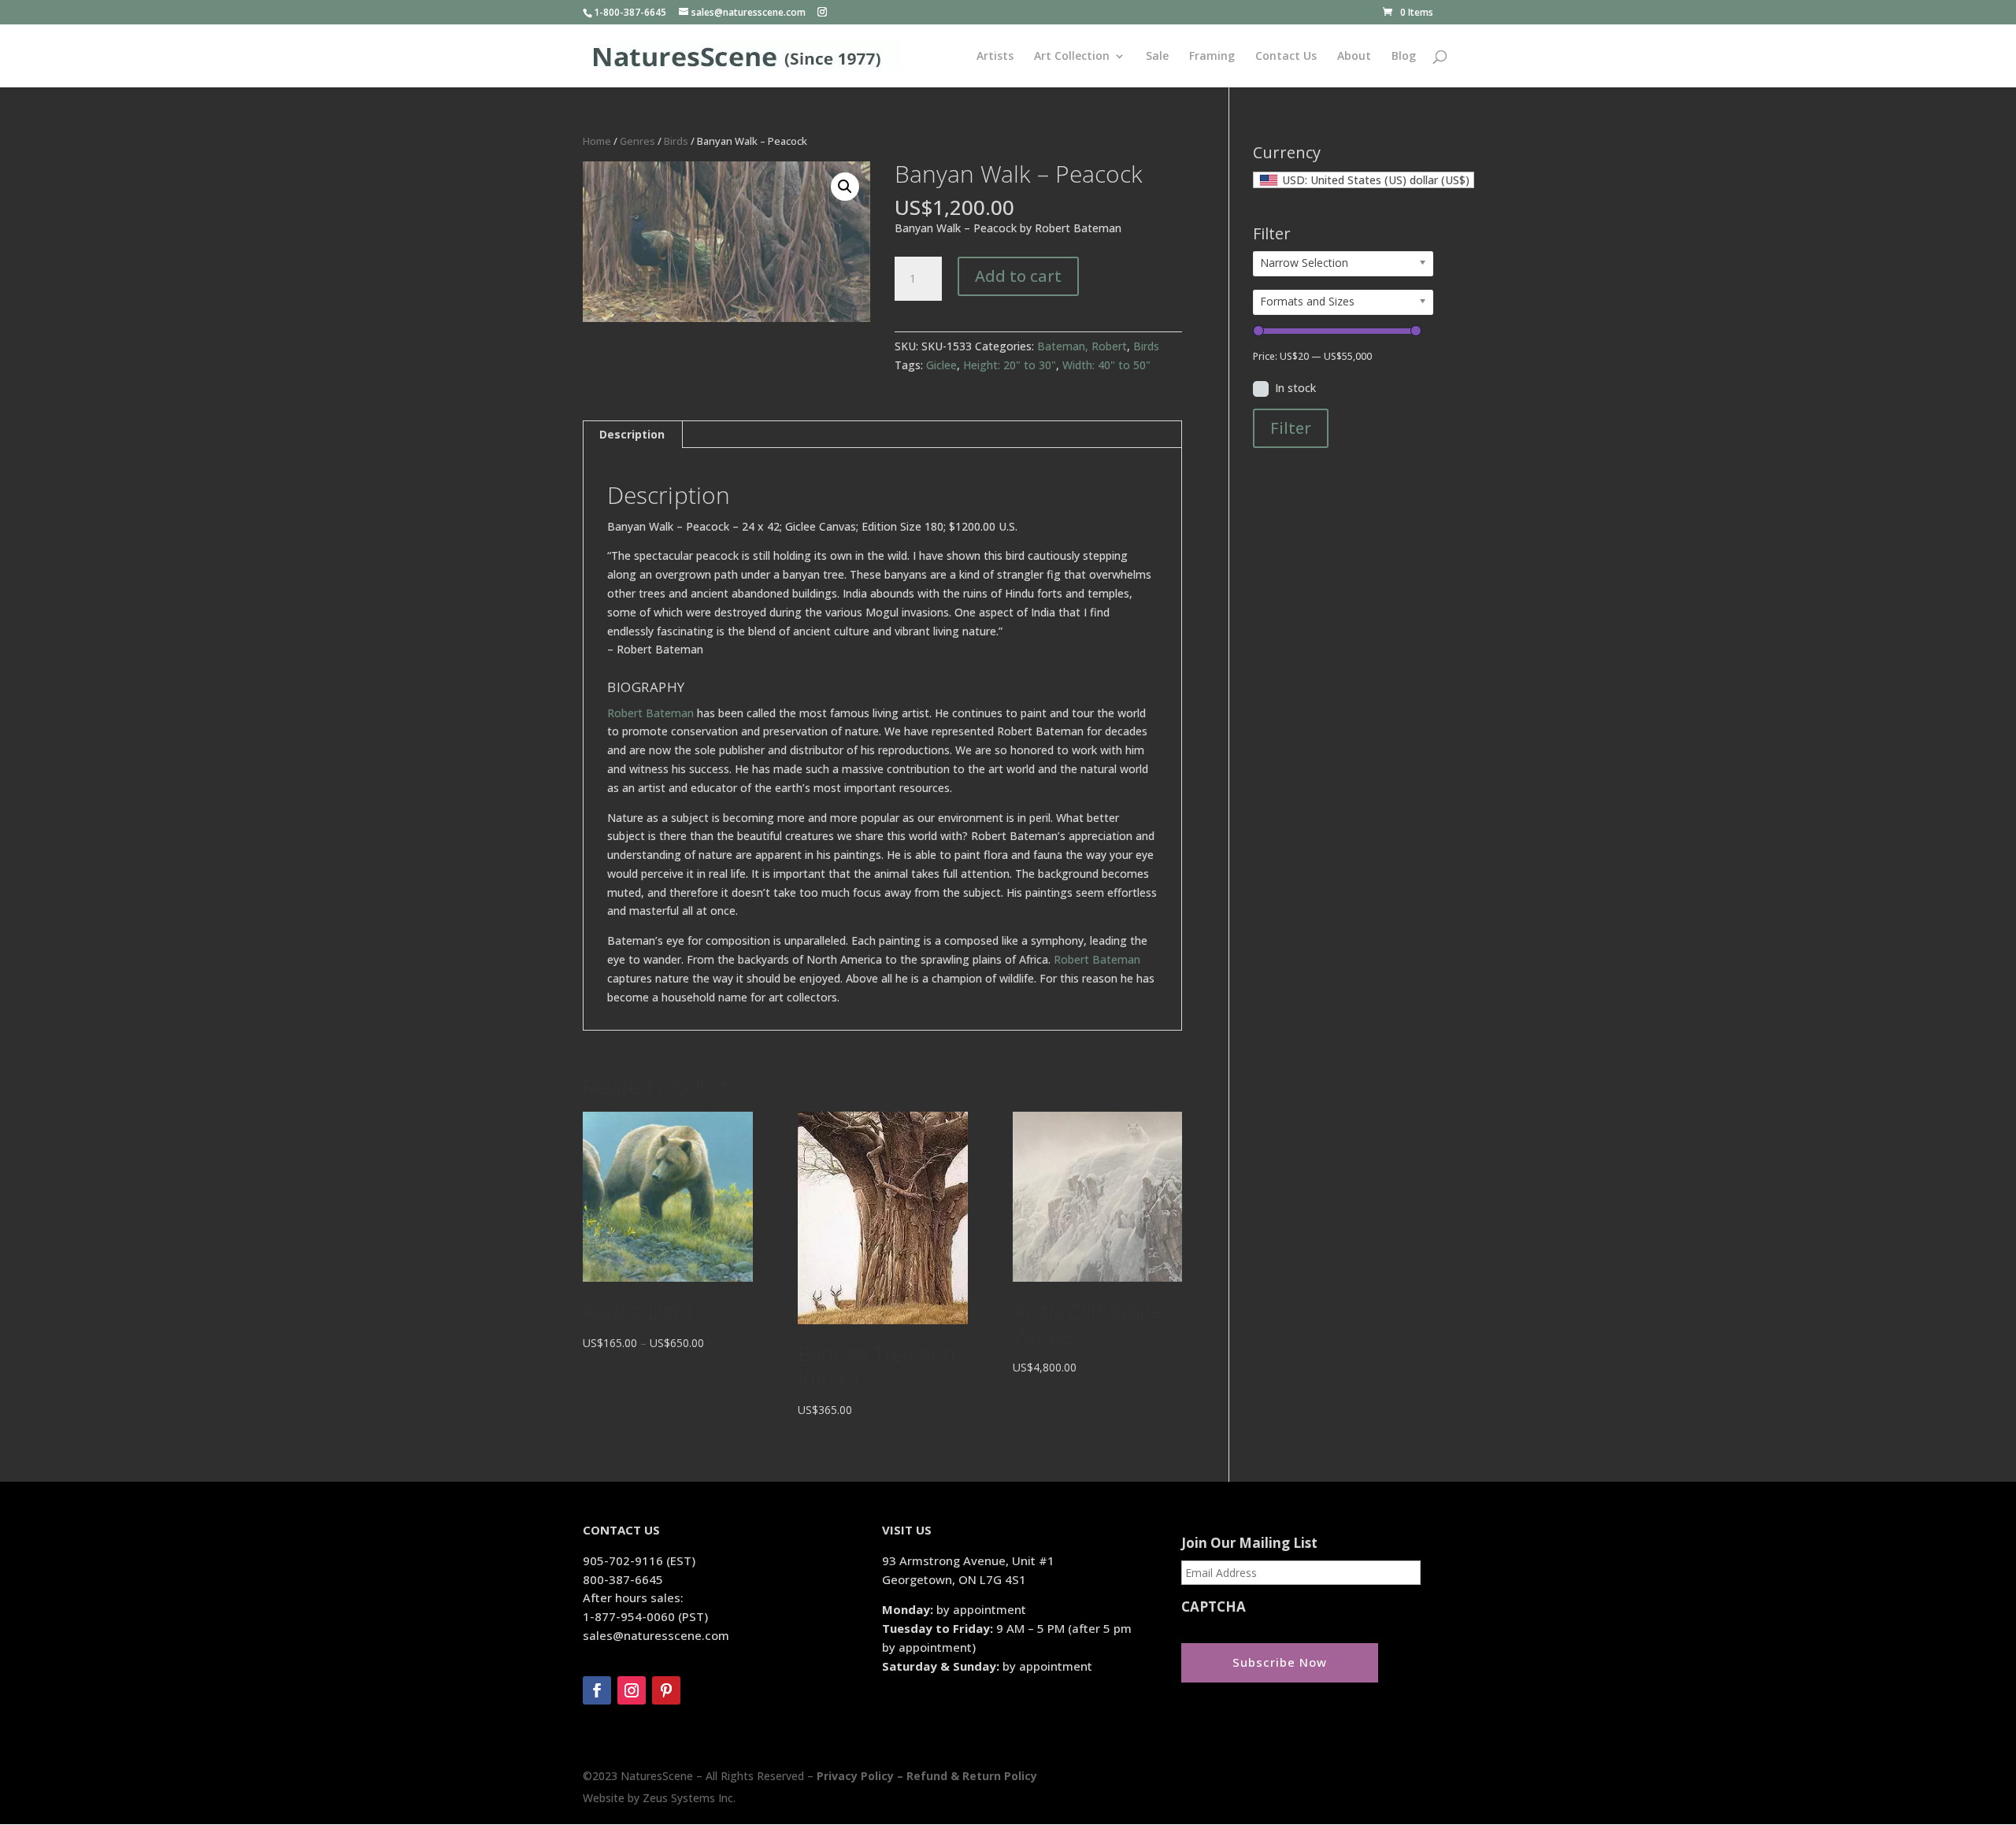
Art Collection (1072, 57)
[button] (845, 187)
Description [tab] (632, 434)
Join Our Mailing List (1249, 1543)
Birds (676, 141)
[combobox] (1364, 180)
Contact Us (1286, 57)
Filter (1291, 428)
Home (597, 141)
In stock (1295, 388)
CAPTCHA (1214, 1607)
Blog (1404, 57)
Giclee (941, 365)
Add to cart (1018, 276)
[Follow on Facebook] (597, 1690)
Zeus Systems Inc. (689, 1798)
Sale (1157, 57)
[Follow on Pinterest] (666, 1690)
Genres (637, 141)
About (1354, 57)
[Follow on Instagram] (632, 1690)
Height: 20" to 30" (1010, 365)
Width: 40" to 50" (1106, 365)
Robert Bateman (650, 713)
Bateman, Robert (1082, 346)
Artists (995, 57)
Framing (1212, 57)
